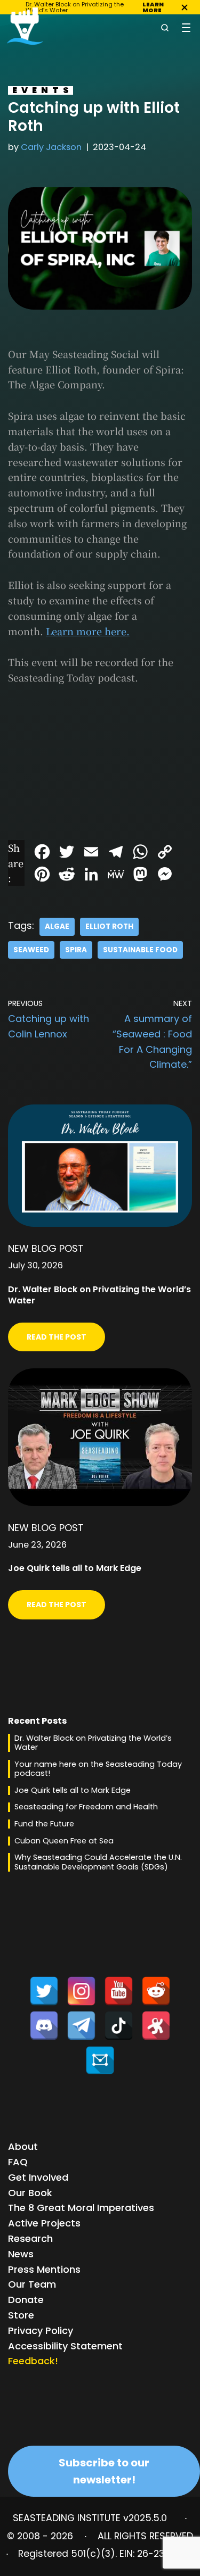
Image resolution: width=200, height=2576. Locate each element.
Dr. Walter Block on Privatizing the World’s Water (93, 1743)
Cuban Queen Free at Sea (64, 1841)
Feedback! (33, 2361)
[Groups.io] (100, 2060)
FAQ (18, 2162)
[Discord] (44, 2026)
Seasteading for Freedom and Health (86, 1807)
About (23, 2146)
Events (43, 90)
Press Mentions (44, 2269)
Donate (26, 2300)
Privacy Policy (41, 2330)
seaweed (31, 950)
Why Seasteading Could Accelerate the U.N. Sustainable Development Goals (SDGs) (98, 1862)
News (21, 2254)
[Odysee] (156, 2026)
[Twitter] (44, 1991)
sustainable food (140, 950)
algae (57, 926)
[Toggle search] (165, 28)
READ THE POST (57, 1337)
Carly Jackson (51, 147)
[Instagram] (81, 1991)
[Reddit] (156, 1991)
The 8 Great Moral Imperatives (81, 2208)
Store (21, 2315)
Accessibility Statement (65, 2346)
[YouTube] (119, 1991)
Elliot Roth (109, 926)
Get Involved (38, 2177)
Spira (76, 950)
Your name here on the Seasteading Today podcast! (98, 1769)
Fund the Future (44, 1824)
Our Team (32, 2284)
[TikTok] (119, 2026)
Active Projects (44, 2223)
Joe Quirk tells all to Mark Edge (73, 1790)
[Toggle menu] (186, 28)
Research (30, 2238)
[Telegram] (81, 2026)
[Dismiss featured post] (185, 7)
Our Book (30, 2193)
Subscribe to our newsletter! (104, 2471)
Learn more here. (88, 631)
